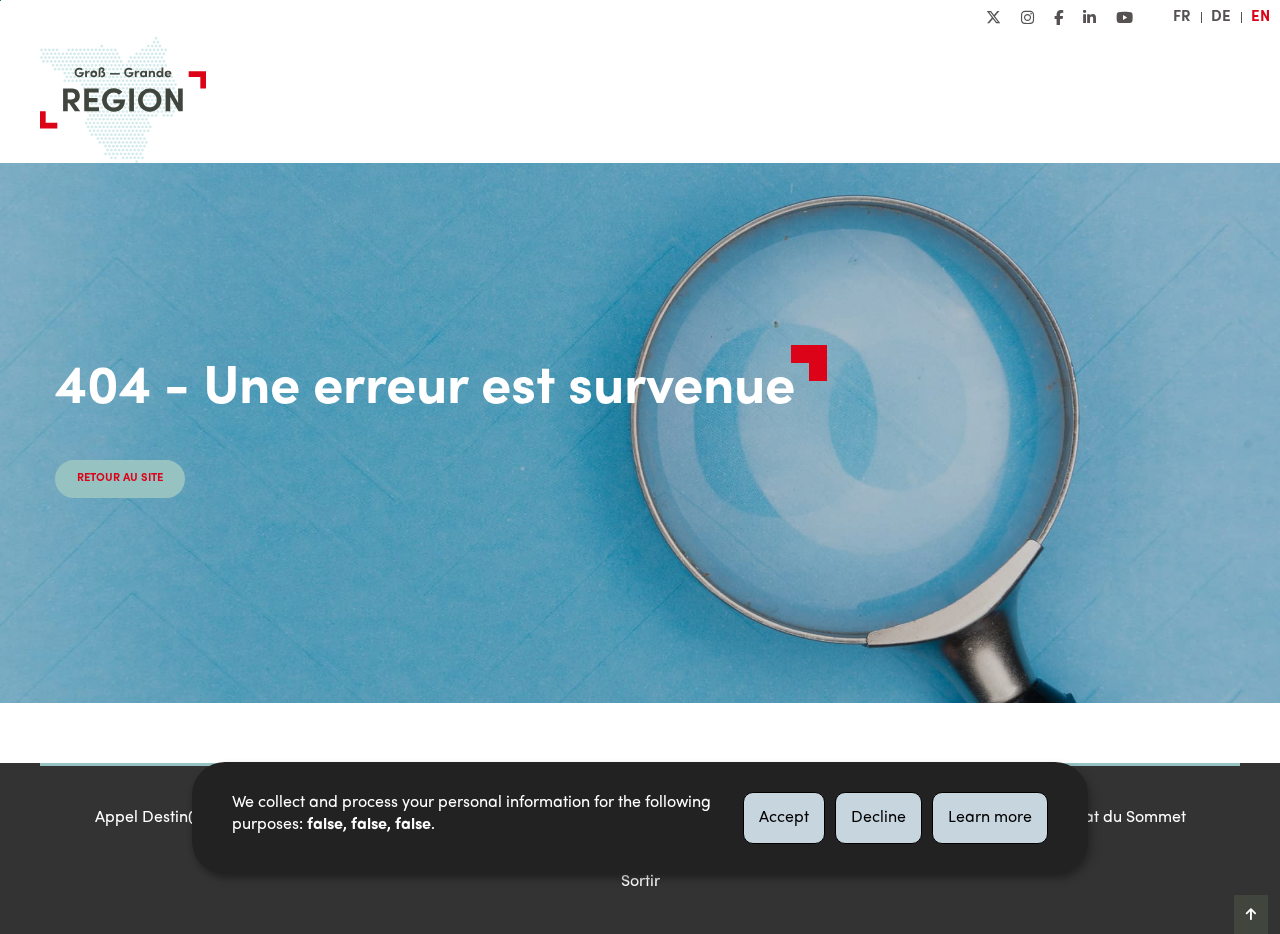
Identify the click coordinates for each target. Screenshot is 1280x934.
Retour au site (120, 478)
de (1221, 17)
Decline (878, 818)
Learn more (990, 818)
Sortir (640, 882)
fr (1182, 17)
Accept (784, 818)
